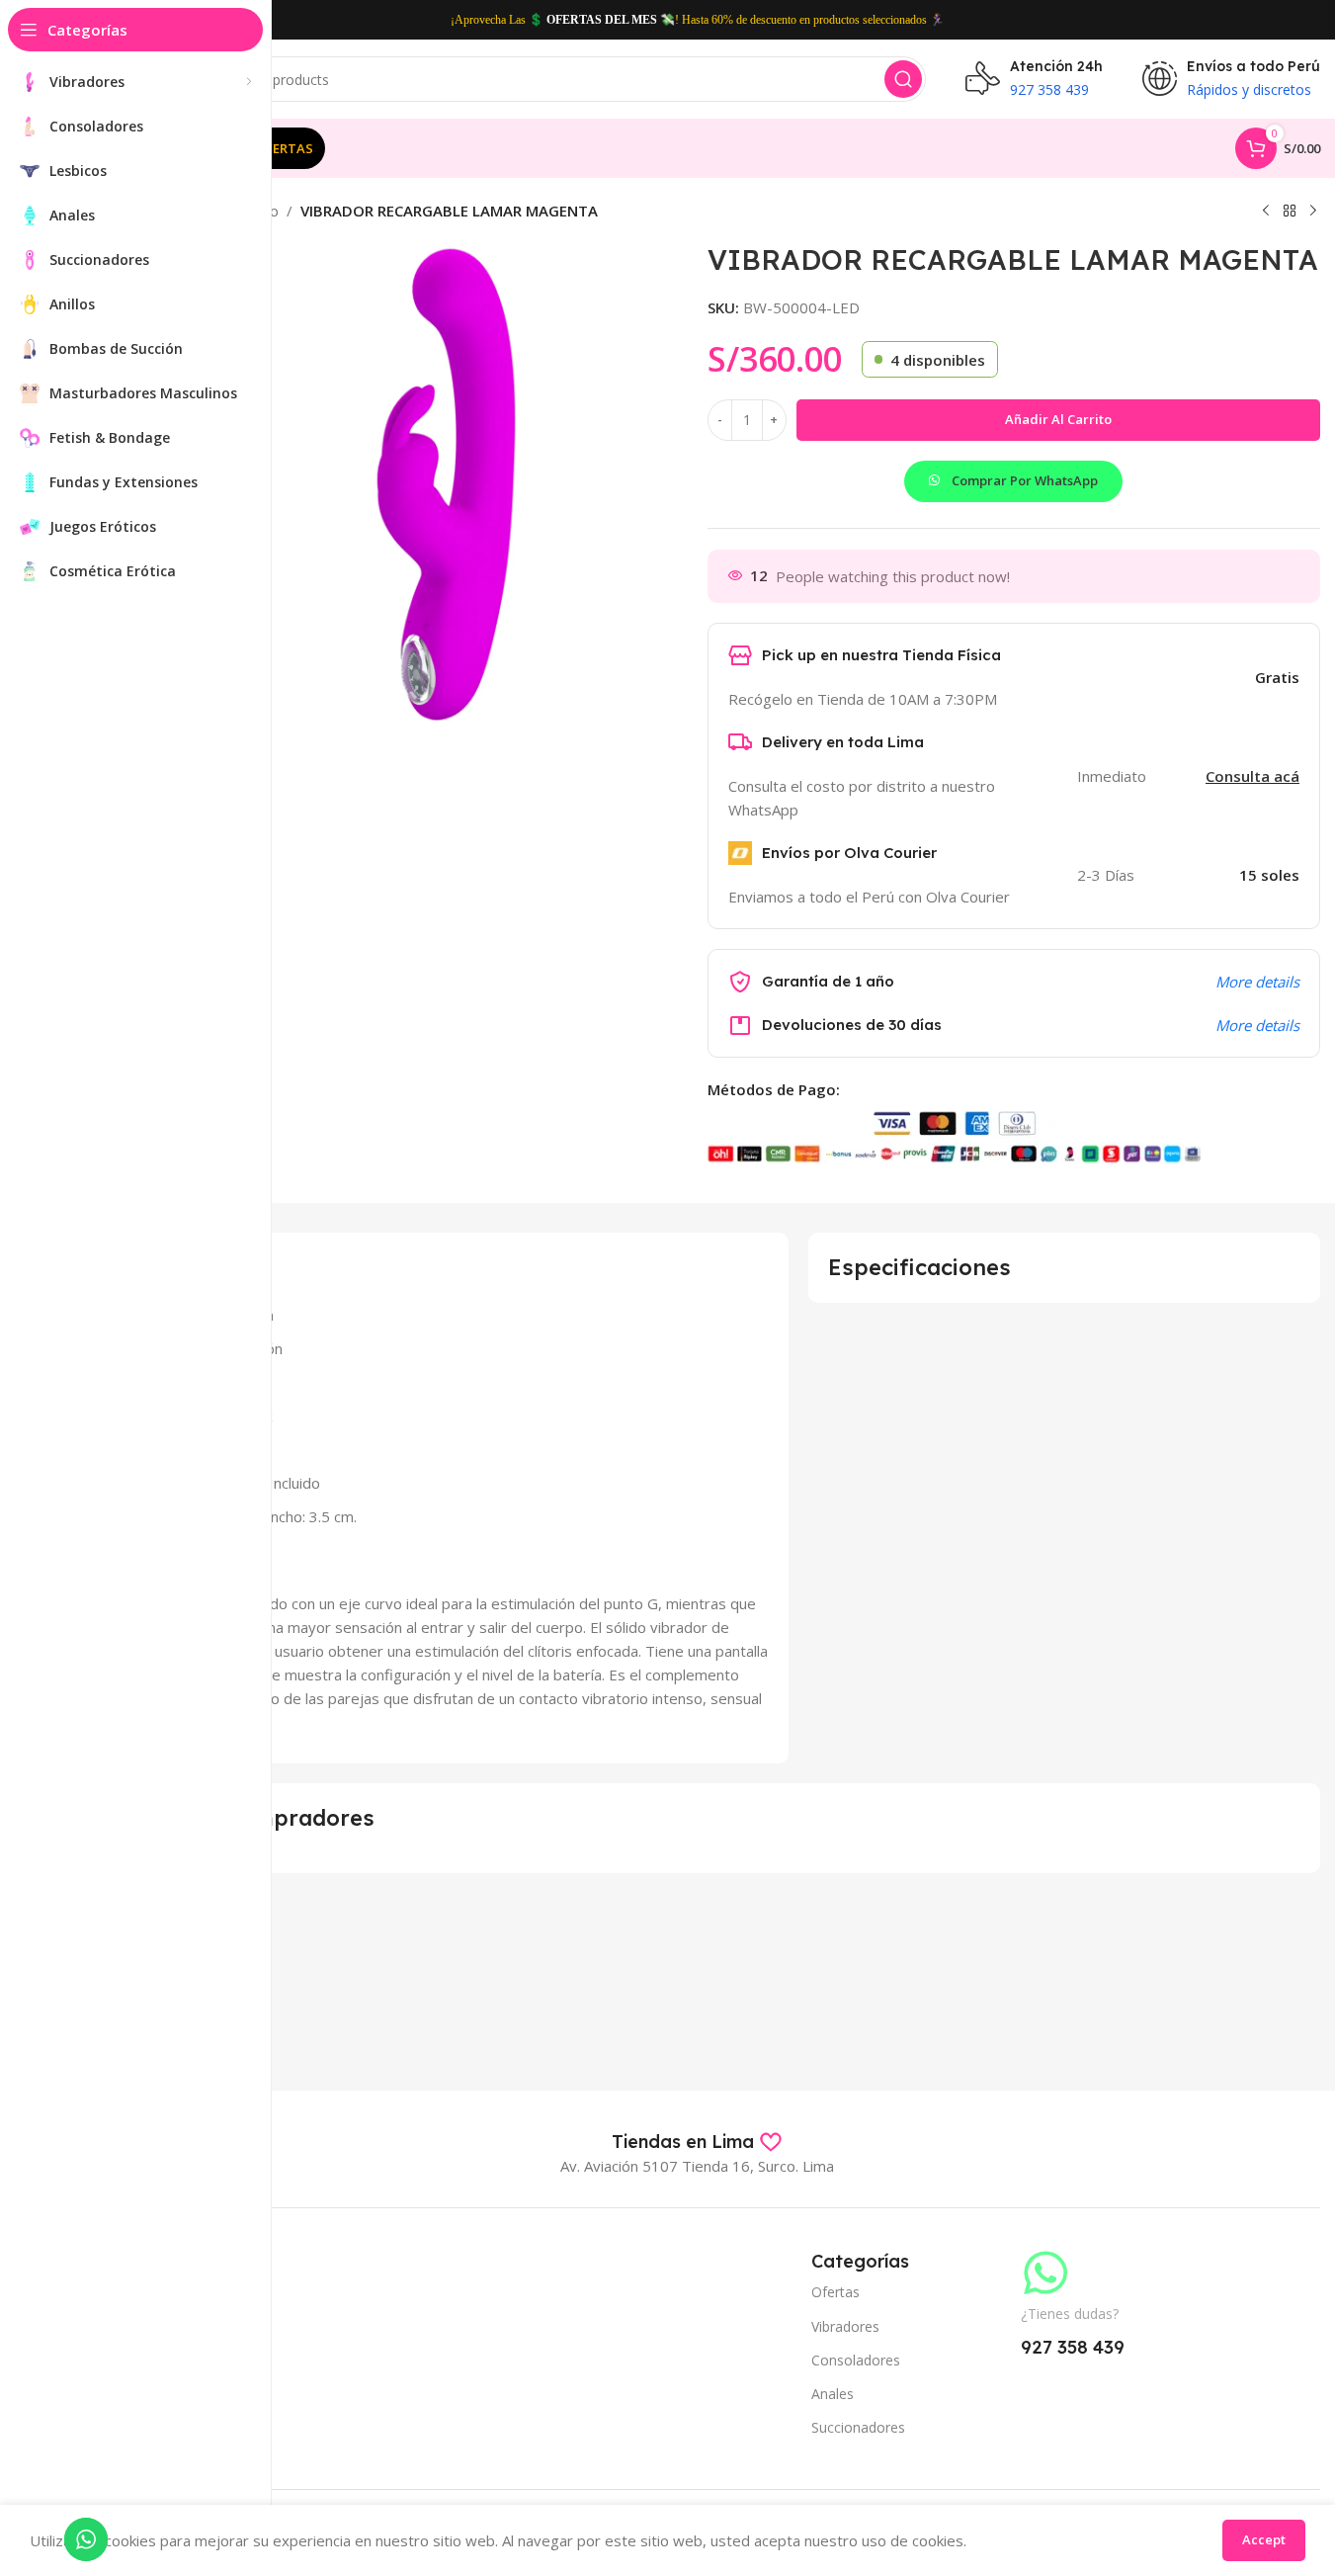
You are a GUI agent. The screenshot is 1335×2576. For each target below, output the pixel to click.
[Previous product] (1266, 212)
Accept (1264, 2539)
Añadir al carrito (1058, 419)
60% (722, 20)
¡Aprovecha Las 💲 (497, 20)
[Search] (903, 79)
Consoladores (856, 2360)
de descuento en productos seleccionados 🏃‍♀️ (839, 20)
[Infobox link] (697, 2142)
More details (1257, 982)
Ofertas (835, 2292)
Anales (833, 2394)
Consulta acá (1252, 776)
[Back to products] (1290, 212)
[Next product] (1313, 212)
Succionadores (858, 2427)
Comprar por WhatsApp (1025, 480)
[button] (1013, 470)
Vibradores (845, 2326)
